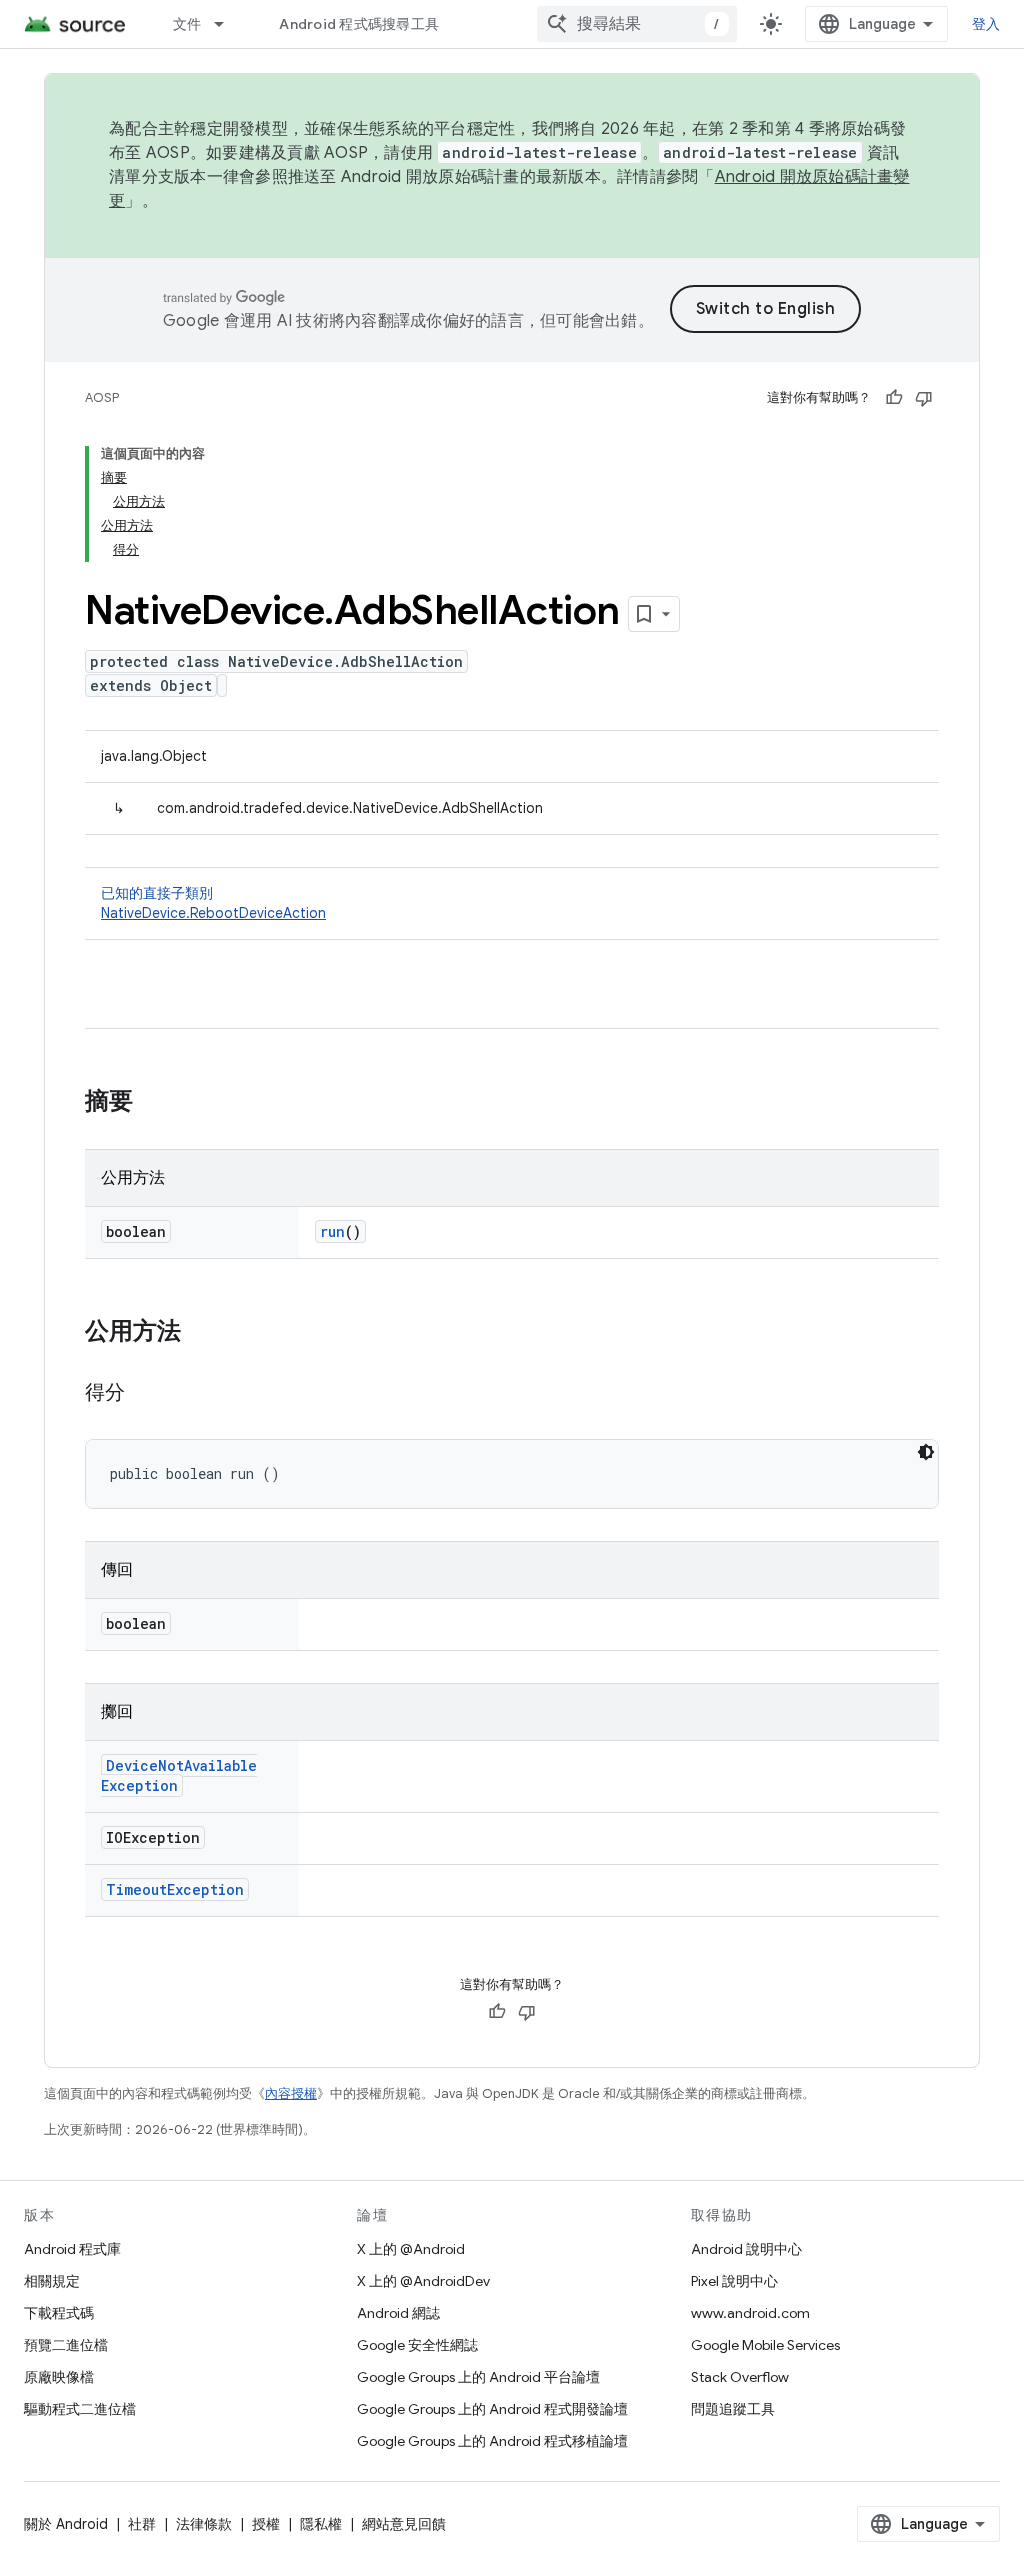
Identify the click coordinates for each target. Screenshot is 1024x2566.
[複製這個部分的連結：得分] (145, 1394)
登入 (986, 24)
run (332, 1231)
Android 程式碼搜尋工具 (359, 24)
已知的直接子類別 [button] (213, 903)
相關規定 (52, 2281)
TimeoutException (175, 1889)
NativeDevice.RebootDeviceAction (213, 913)
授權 (266, 2524)
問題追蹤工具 (733, 2409)
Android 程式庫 (72, 2249)
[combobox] (637, 24)
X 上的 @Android (411, 2249)
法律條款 (204, 2524)
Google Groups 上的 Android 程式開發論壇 (492, 2409)
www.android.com (750, 2313)
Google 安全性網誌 (417, 2345)
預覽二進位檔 (66, 2345)
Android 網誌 (398, 2313)
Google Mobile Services (765, 2345)
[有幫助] (894, 398)
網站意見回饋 (404, 2524)
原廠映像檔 (59, 2377)
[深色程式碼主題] (926, 1452)
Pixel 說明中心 (734, 2281)
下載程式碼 (59, 2313)
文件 (187, 24)
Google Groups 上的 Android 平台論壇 (478, 2377)
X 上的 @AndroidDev (423, 2281)
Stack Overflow (740, 2377)
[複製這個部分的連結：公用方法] (201, 1333)
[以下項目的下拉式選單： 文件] (228, 24)
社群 (142, 2524)
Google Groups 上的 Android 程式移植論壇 (492, 2441)
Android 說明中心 (746, 2249)
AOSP (102, 397)
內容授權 (291, 2093)
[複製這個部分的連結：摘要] (153, 1103)
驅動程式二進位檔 (80, 2409)
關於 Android (66, 2524)
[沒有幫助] (924, 398)
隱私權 (321, 2524)
